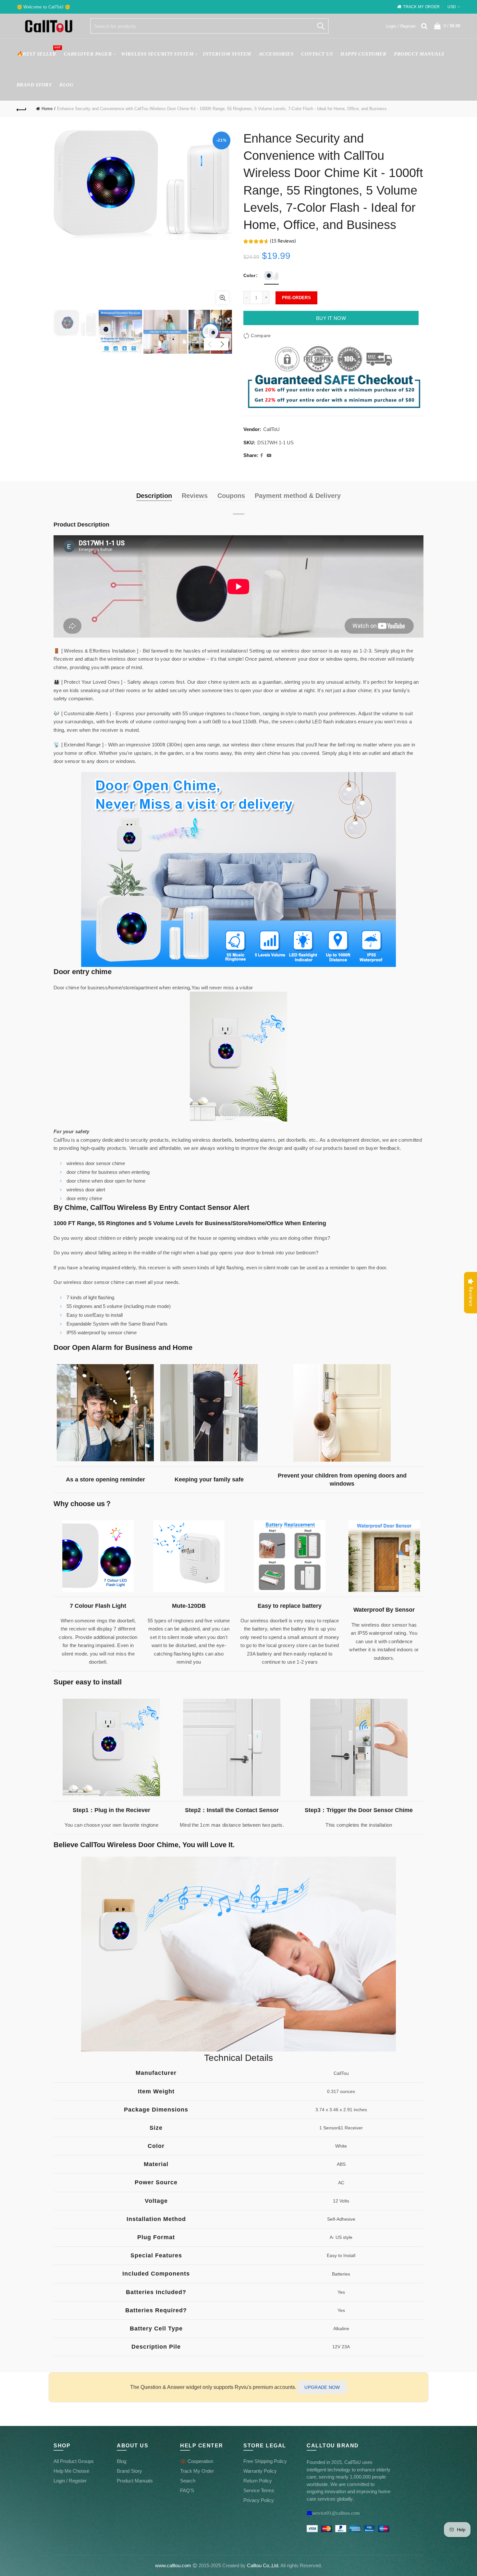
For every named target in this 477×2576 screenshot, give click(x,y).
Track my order (421, 7)
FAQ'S (187, 2490)
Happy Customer (363, 54)
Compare (261, 336)
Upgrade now (322, 2387)
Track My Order (197, 2471)
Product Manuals (135, 2481)
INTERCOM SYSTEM (227, 54)
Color (249, 275)
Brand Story (129, 2471)
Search (321, 26)
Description (154, 496)
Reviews (195, 496)
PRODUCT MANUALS (419, 54)
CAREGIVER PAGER (88, 54)
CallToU (271, 429)
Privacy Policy (259, 2500)
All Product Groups (74, 2461)
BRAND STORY (34, 85)
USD (452, 7)
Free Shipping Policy (265, 2461)
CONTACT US (317, 54)
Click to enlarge (223, 298)
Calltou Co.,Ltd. (263, 2565)
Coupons (231, 496)
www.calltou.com (173, 2565)
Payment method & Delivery (298, 496)
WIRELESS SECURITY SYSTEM (157, 54)
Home (47, 109)
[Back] (22, 109)
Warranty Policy (260, 2471)
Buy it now (331, 318)
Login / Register (401, 26)
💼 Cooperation (197, 2461)
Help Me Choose (71, 2471)
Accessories (276, 54)
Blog (66, 85)
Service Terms (259, 2490)
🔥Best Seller (38, 51)
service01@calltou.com (336, 2513)
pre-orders (296, 298)
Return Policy (258, 2481)
